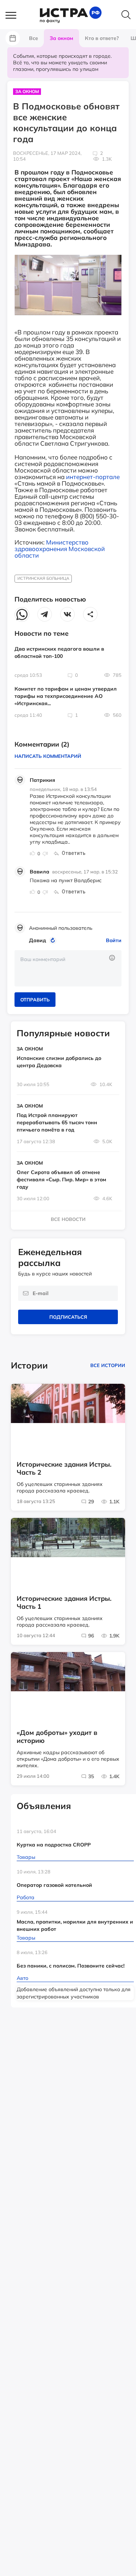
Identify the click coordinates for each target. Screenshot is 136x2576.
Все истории (108, 1365)
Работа (26, 1897)
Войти (114, 940)
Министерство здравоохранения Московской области (60, 549)
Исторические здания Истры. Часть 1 (64, 1603)
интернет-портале (93, 477)
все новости (68, 1219)
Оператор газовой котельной (54, 1885)
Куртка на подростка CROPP (54, 1845)
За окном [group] (61, 38)
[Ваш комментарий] (68, 968)
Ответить (74, 853)
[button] (15, 16)
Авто (22, 1978)
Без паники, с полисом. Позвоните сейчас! (71, 1966)
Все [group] (34, 38)
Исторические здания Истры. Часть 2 (64, 1468)
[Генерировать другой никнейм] (54, 940)
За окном (27, 91)
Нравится (33, 853)
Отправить (35, 1000)
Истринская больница (43, 578)
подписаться (68, 1317)
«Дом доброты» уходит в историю (57, 1737)
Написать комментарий (48, 756)
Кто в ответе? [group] (102, 38)
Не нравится (45, 853)
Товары (26, 1857)
